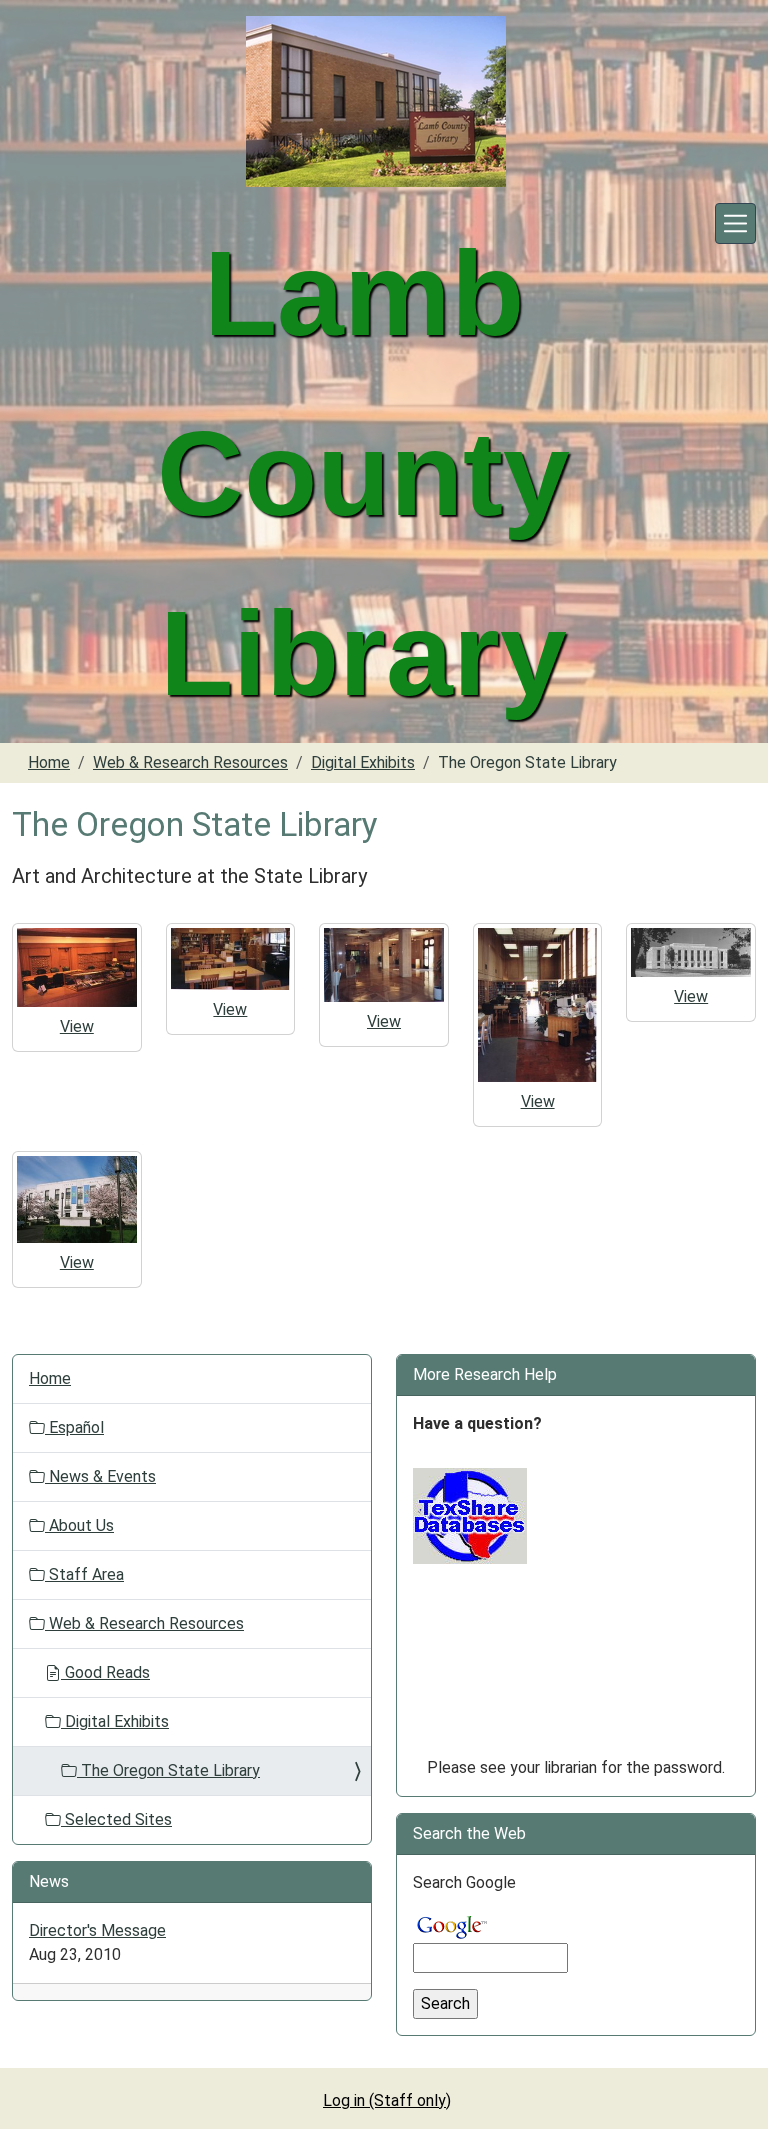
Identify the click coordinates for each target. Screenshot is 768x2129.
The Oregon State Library (168, 1770)
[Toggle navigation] (735, 223)
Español (74, 1427)
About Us (79, 1525)
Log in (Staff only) (387, 2100)
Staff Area (84, 1574)
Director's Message (97, 1930)
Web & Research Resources (190, 762)
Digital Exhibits (363, 762)
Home (49, 762)
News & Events (100, 1476)
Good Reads (105, 1672)
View (77, 1026)
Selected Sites (116, 1819)
